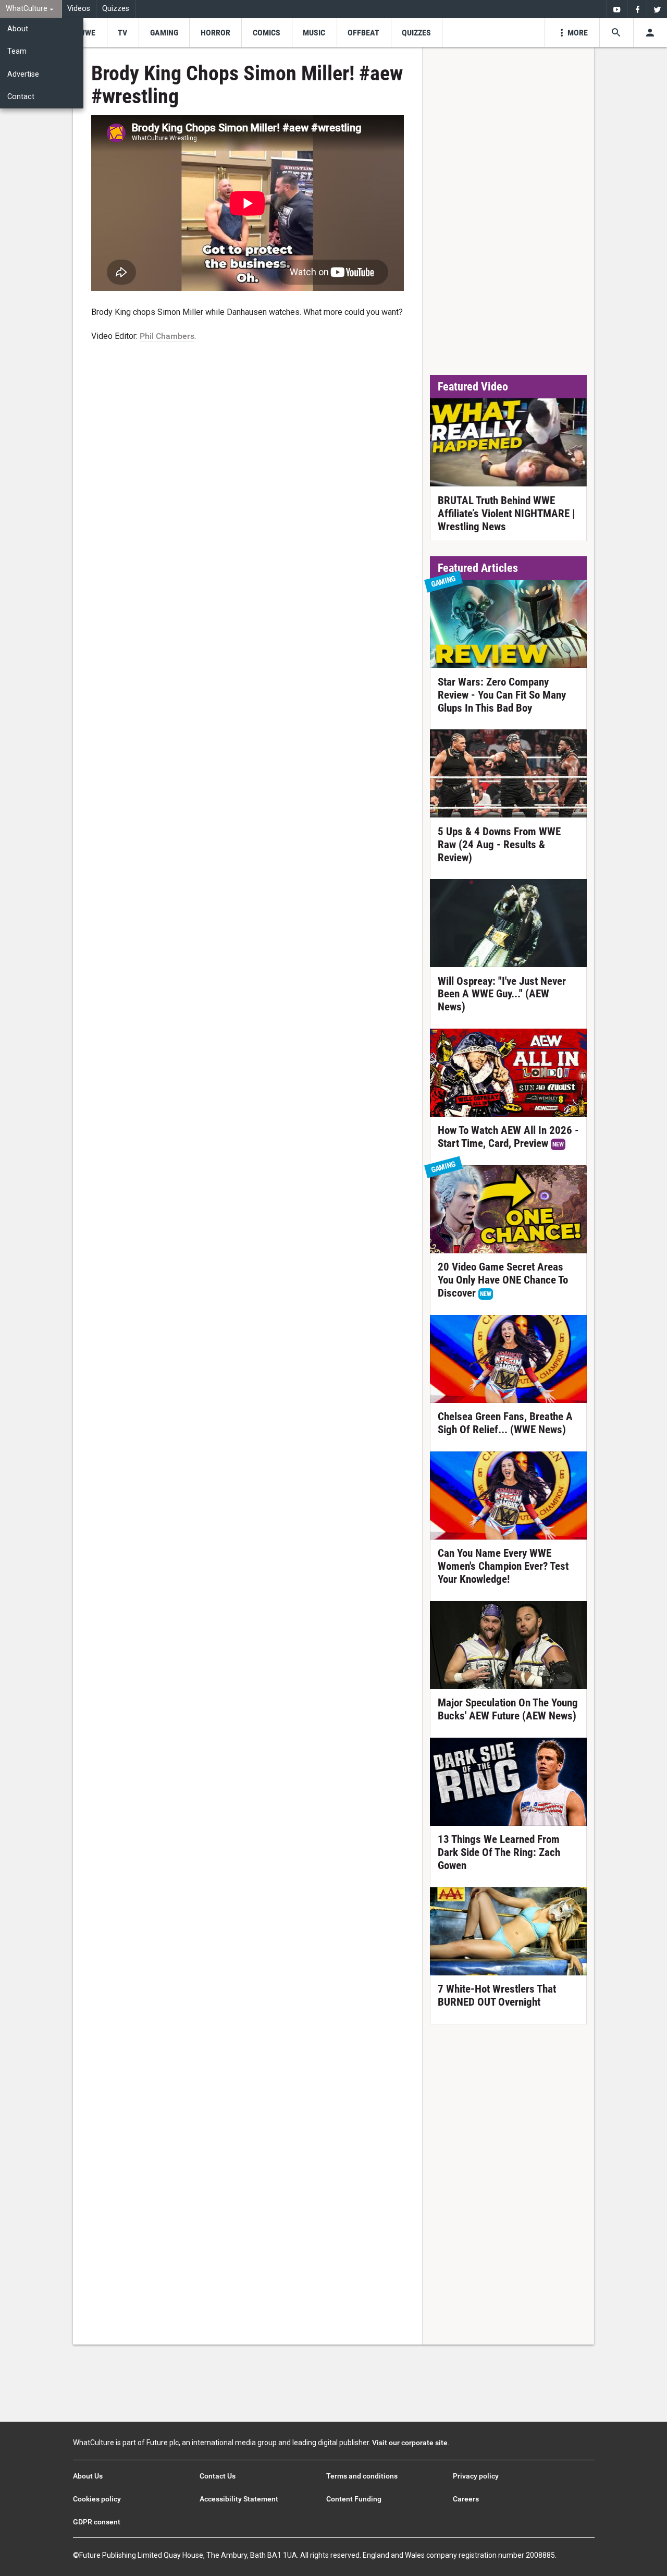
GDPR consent (97, 2522)
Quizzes (116, 9)
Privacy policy (476, 2476)
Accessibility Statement (239, 2499)
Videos (79, 9)
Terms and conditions (362, 2476)
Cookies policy (97, 2499)
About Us (88, 2476)
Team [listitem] (17, 51)
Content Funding (354, 2499)
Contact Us (218, 2476)
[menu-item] (87, 33)
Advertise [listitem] (23, 74)
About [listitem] (18, 29)
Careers (466, 2499)
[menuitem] (31, 9)
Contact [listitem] (21, 97)
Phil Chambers (167, 336)
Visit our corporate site (410, 2443)
